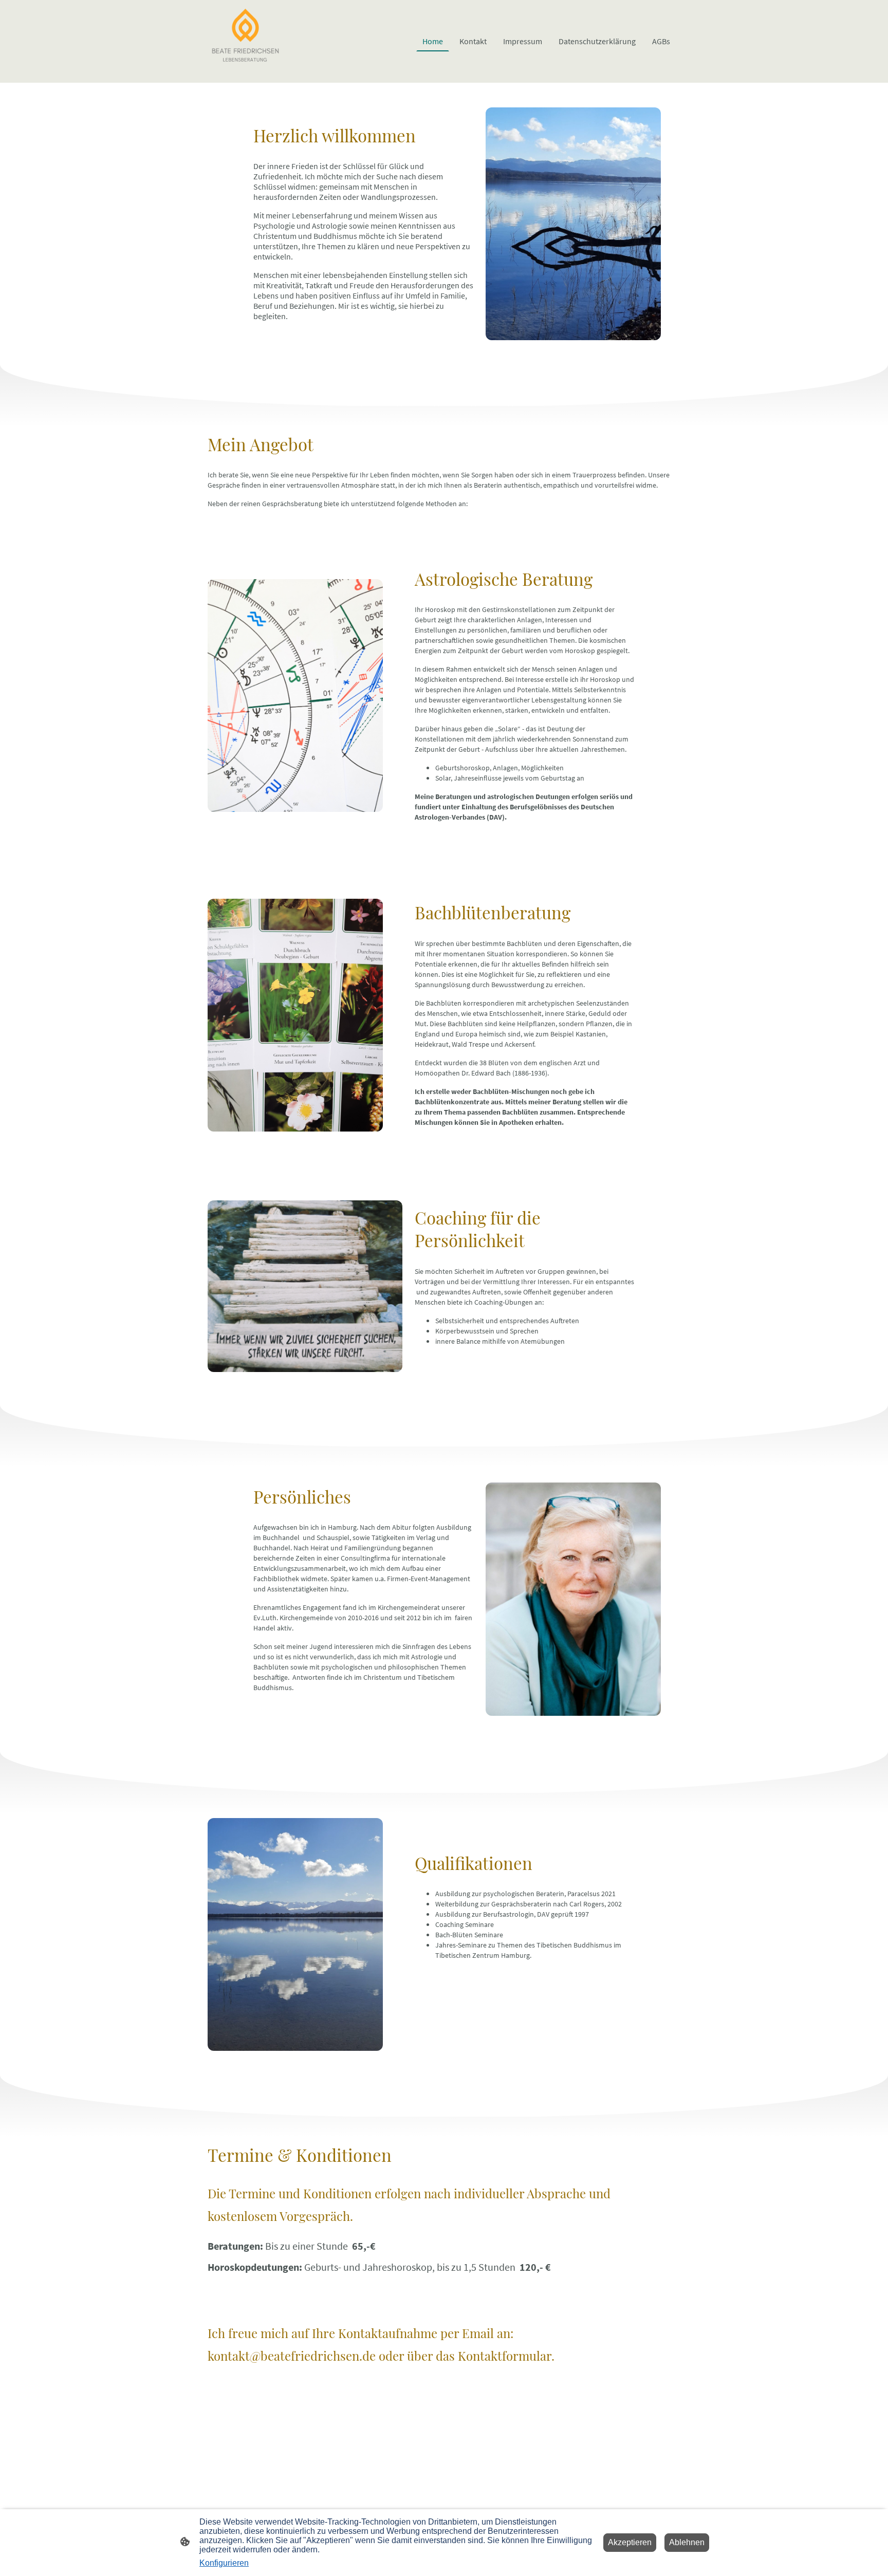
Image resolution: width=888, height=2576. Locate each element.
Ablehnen (687, 2542)
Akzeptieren (630, 2542)
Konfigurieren (224, 2563)
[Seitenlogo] (245, 41)
